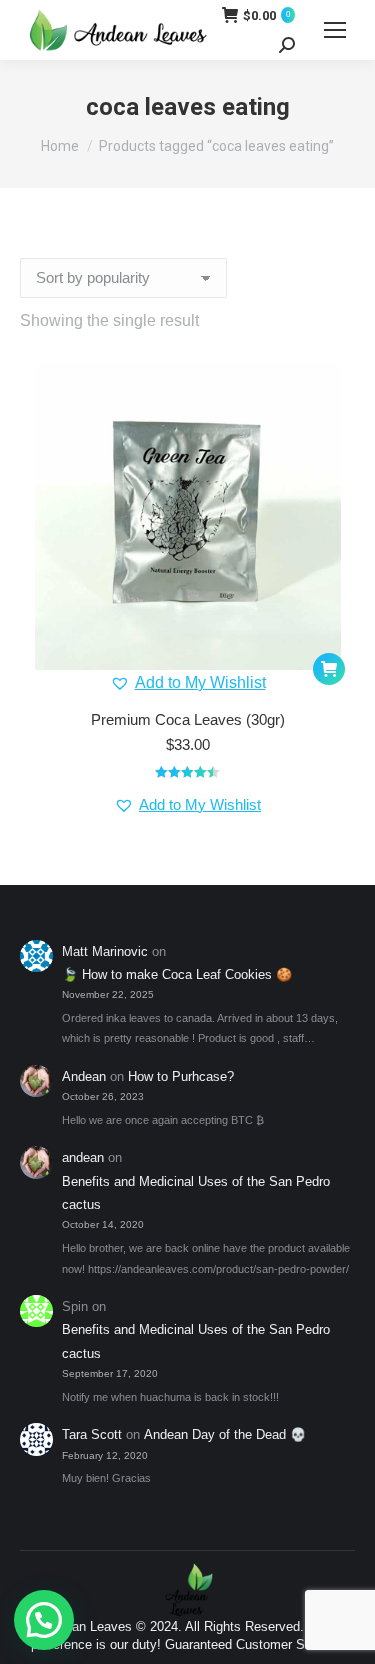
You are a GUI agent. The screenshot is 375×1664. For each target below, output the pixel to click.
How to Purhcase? (181, 1076)
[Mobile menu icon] (335, 30)
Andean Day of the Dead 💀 (225, 1434)
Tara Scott (92, 1434)
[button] (188, 683)
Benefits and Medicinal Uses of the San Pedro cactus (196, 1193)
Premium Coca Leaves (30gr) (188, 719)
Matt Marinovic (105, 951)
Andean (84, 1076)
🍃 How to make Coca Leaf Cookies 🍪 (177, 974)
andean (83, 1157)
